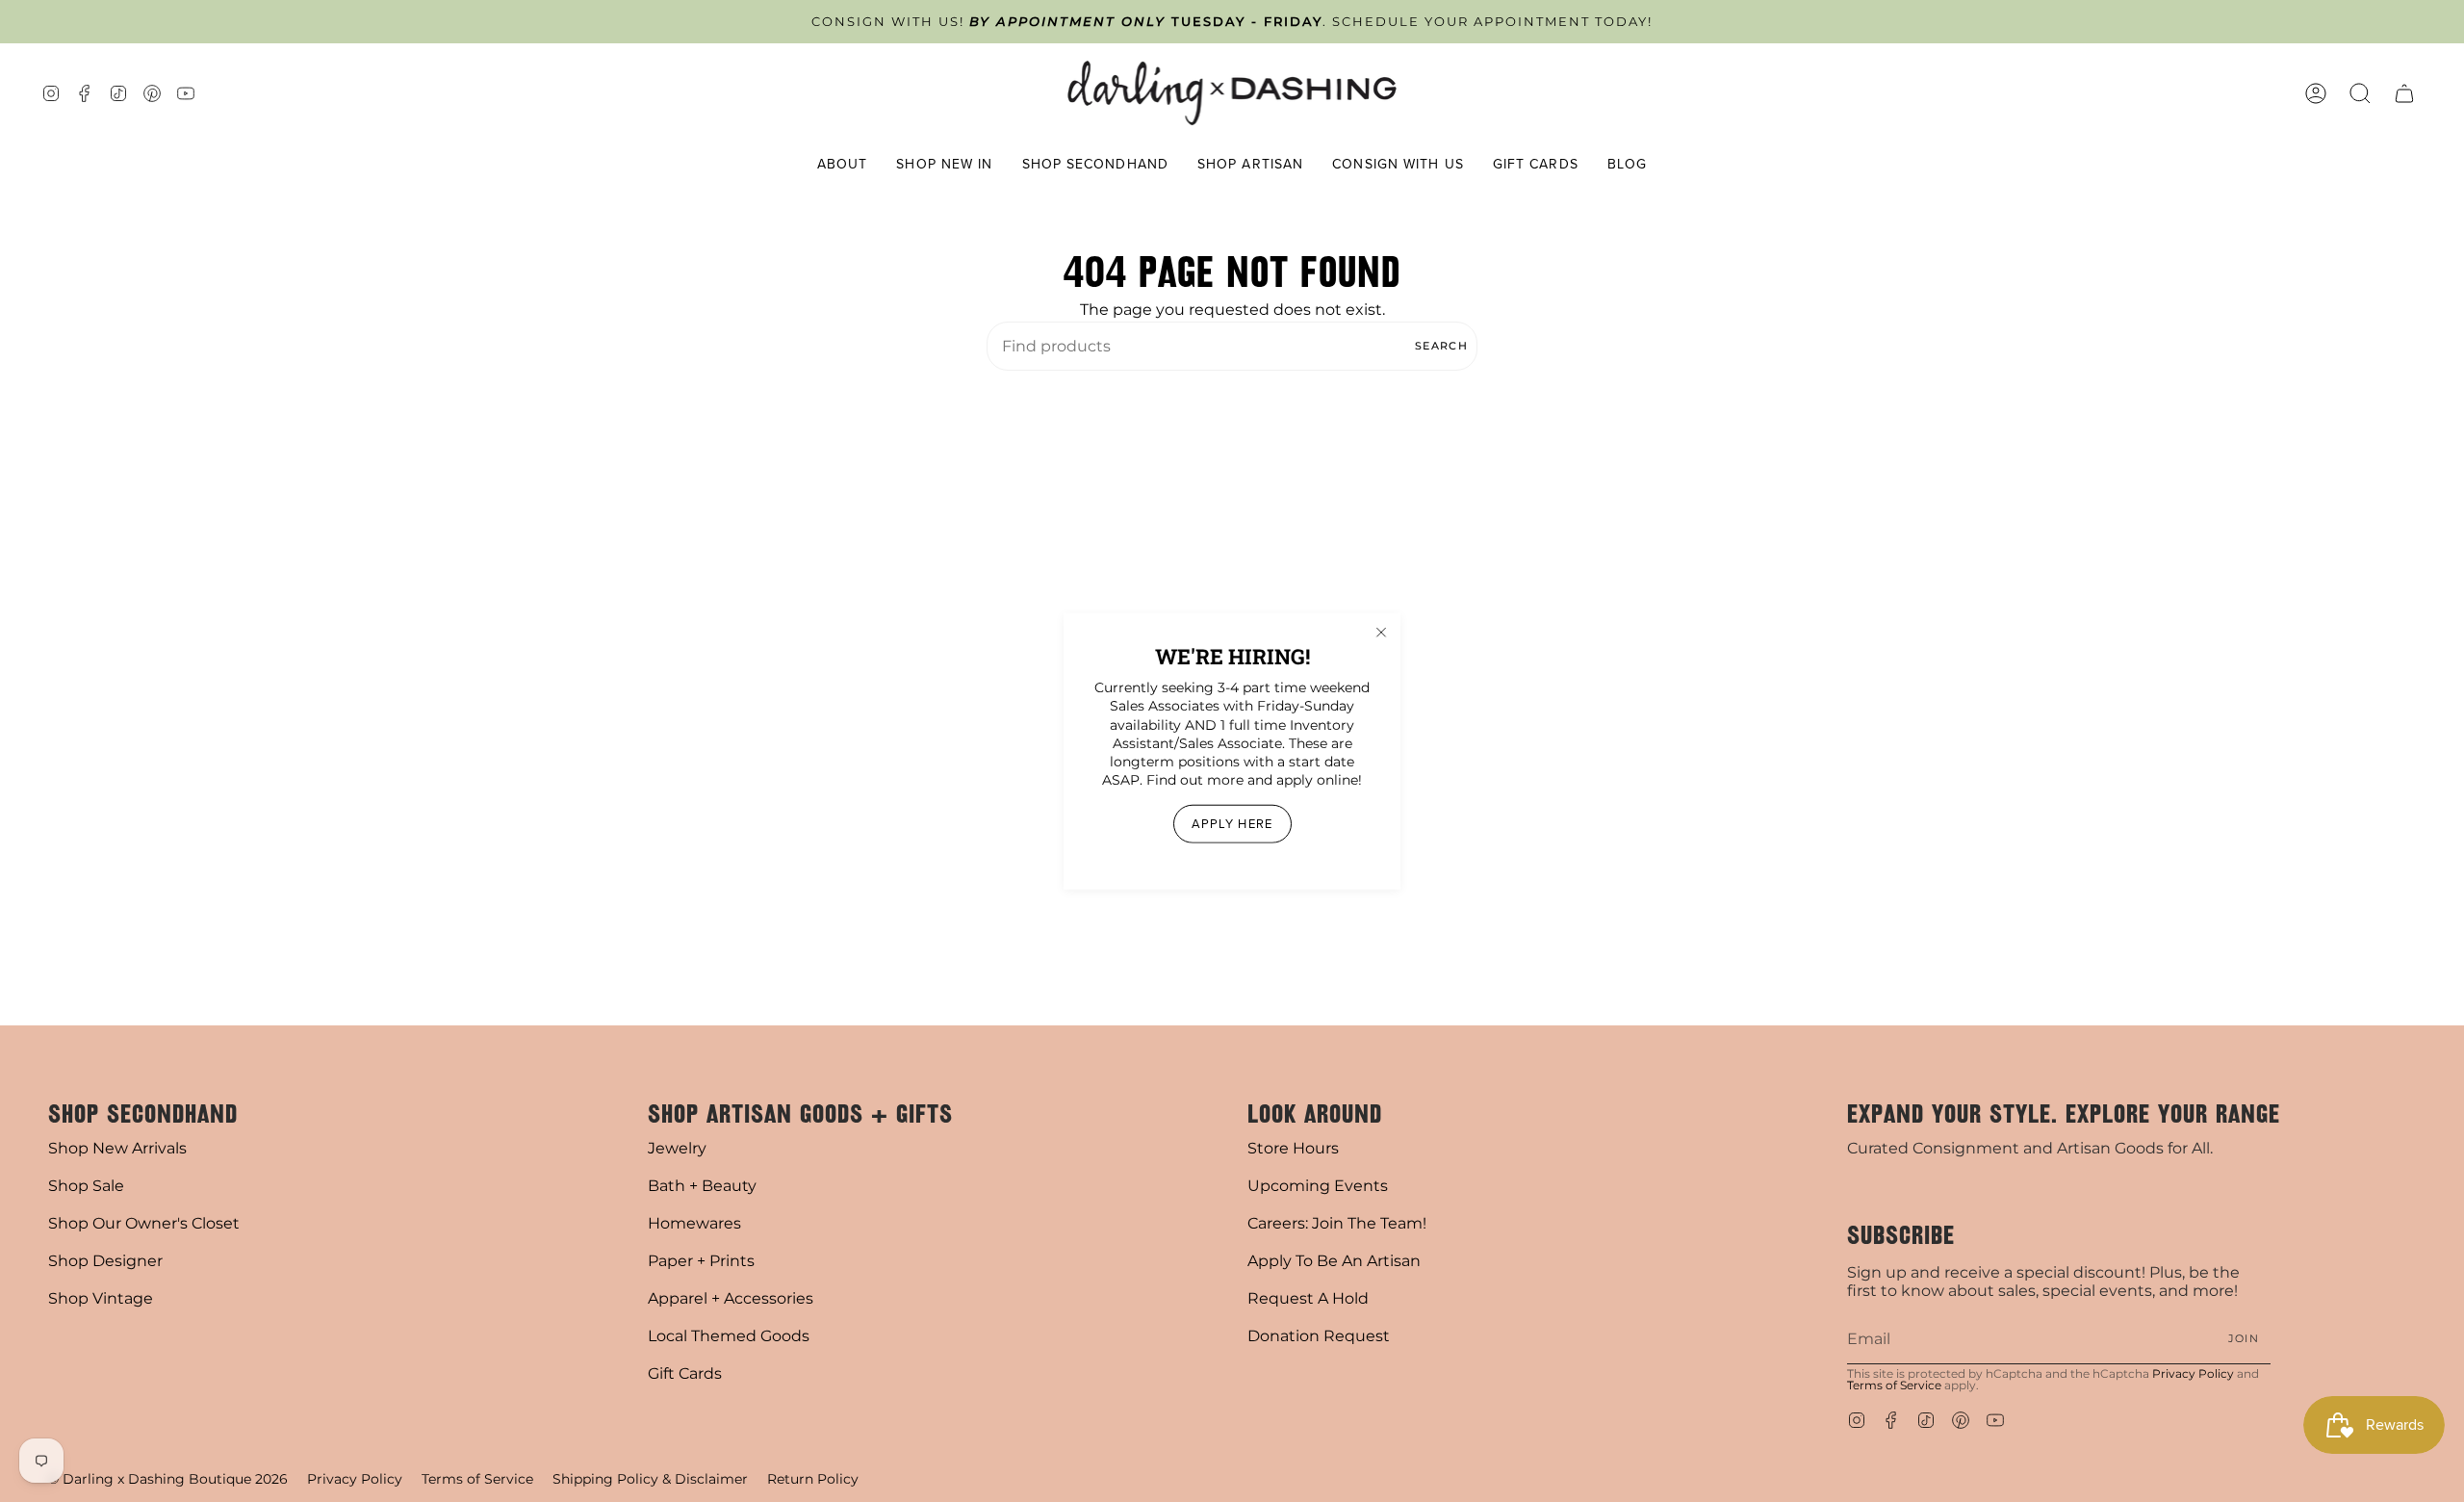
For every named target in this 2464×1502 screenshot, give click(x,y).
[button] (843, 165)
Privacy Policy (2193, 1373)
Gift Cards (685, 1373)
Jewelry (677, 1148)
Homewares (694, 1223)
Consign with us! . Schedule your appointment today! (1232, 22)
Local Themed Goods (729, 1336)
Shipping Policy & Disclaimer (650, 1479)
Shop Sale (86, 1186)
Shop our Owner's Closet (144, 1223)
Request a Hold (1308, 1298)
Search (1441, 346)
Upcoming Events (1318, 1186)
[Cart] (2404, 93)
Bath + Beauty (702, 1186)
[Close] (1381, 633)
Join (2244, 1338)
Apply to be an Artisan (1334, 1261)
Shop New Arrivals (117, 1148)
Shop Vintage (101, 1298)
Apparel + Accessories (731, 1298)
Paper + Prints (701, 1261)
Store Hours (1293, 1148)
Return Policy (813, 1479)
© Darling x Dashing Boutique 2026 (168, 1479)
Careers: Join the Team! (1337, 1223)
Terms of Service (1894, 1385)
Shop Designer (105, 1261)
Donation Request (1319, 1336)
